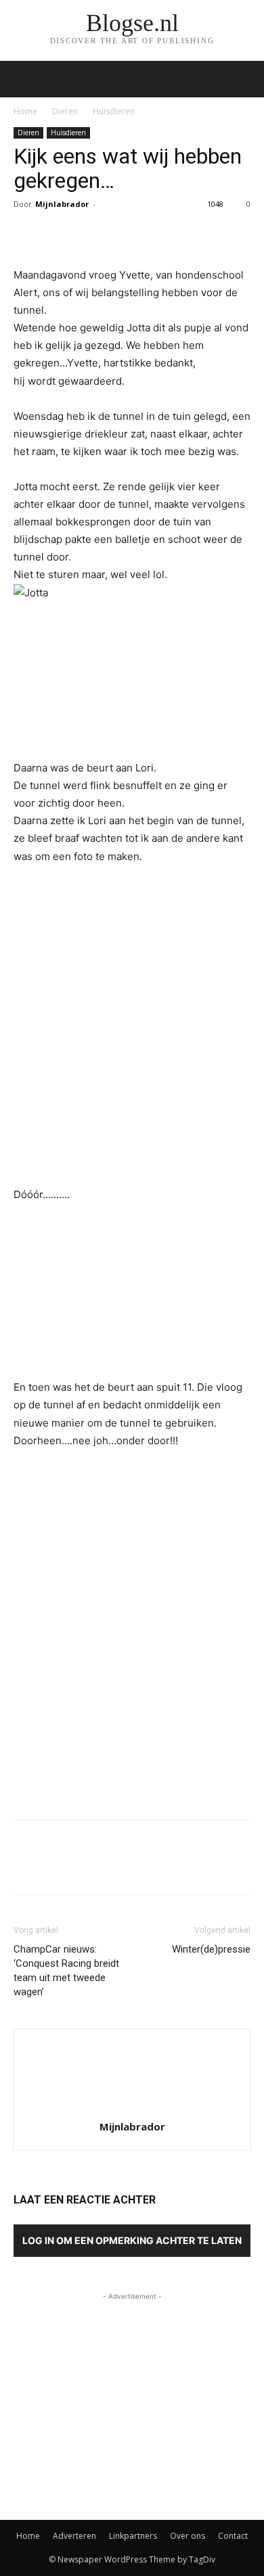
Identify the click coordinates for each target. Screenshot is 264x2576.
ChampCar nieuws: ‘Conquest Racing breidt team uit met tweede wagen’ (66, 1971)
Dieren (65, 111)
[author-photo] (132, 2108)
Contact (233, 2536)
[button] (245, 79)
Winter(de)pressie (211, 1949)
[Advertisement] (132, 1710)
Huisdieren (114, 111)
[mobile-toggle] (23, 79)
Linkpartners (133, 2536)
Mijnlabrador (62, 204)
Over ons (188, 2536)
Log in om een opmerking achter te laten (132, 2240)
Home (25, 111)
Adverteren (74, 2536)
